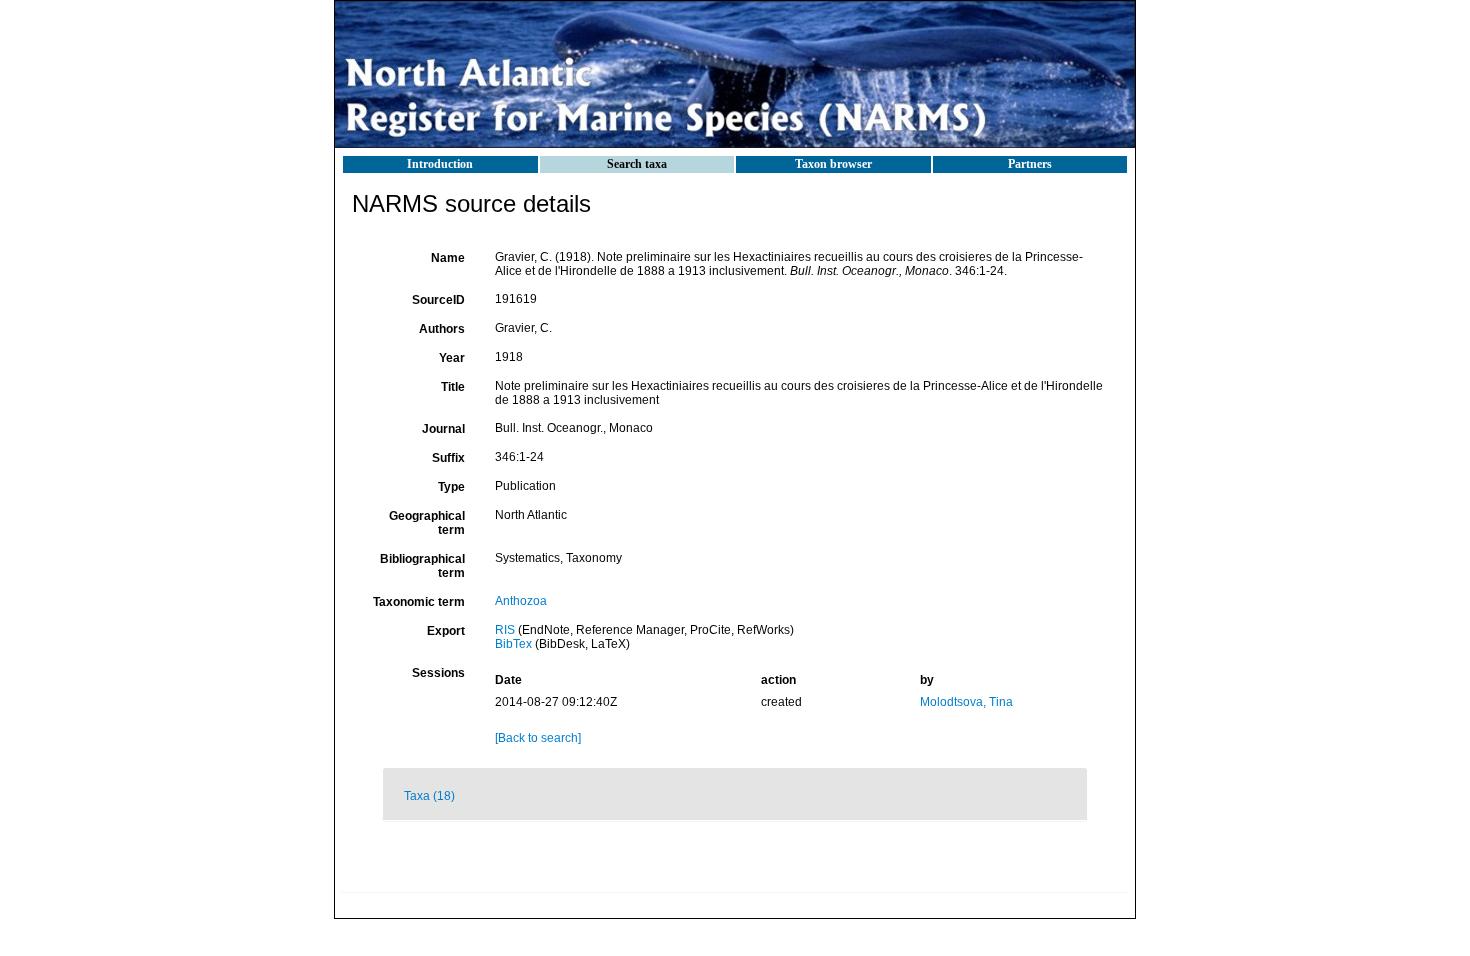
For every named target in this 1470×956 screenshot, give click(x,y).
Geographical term (427, 523)
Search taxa (637, 164)
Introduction (440, 164)
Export (446, 631)
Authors (442, 329)
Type (451, 487)
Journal (443, 429)
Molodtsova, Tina (966, 702)
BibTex (513, 644)
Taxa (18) (429, 796)
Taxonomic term (419, 602)
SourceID (438, 300)
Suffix (448, 458)
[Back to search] (538, 738)
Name (448, 258)
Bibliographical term (422, 566)
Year (452, 358)
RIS (505, 630)
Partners (1030, 164)
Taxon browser (833, 164)
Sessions (438, 673)
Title (453, 387)
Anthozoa (521, 601)
